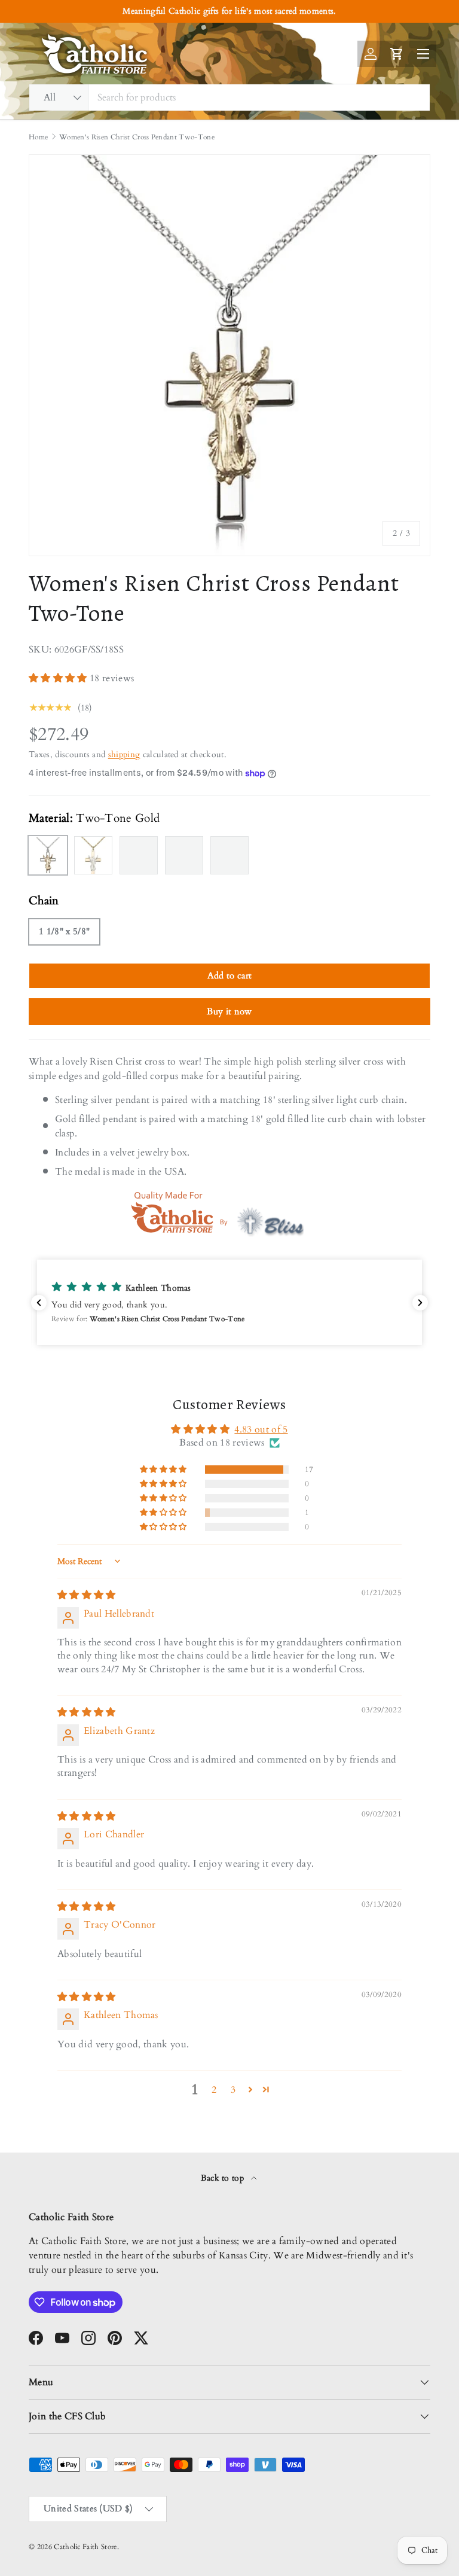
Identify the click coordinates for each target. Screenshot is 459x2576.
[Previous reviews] (39, 1303)
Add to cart (230, 975)
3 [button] (233, 2090)
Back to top (224, 2178)
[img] (87, 1595)
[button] (59, 678)
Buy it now (229, 1011)
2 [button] (214, 2090)
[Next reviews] (420, 1303)
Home (38, 137)
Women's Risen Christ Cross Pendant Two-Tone (137, 137)
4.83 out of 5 (261, 1429)
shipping (124, 754)
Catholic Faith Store (85, 2547)
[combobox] (229, 97)
